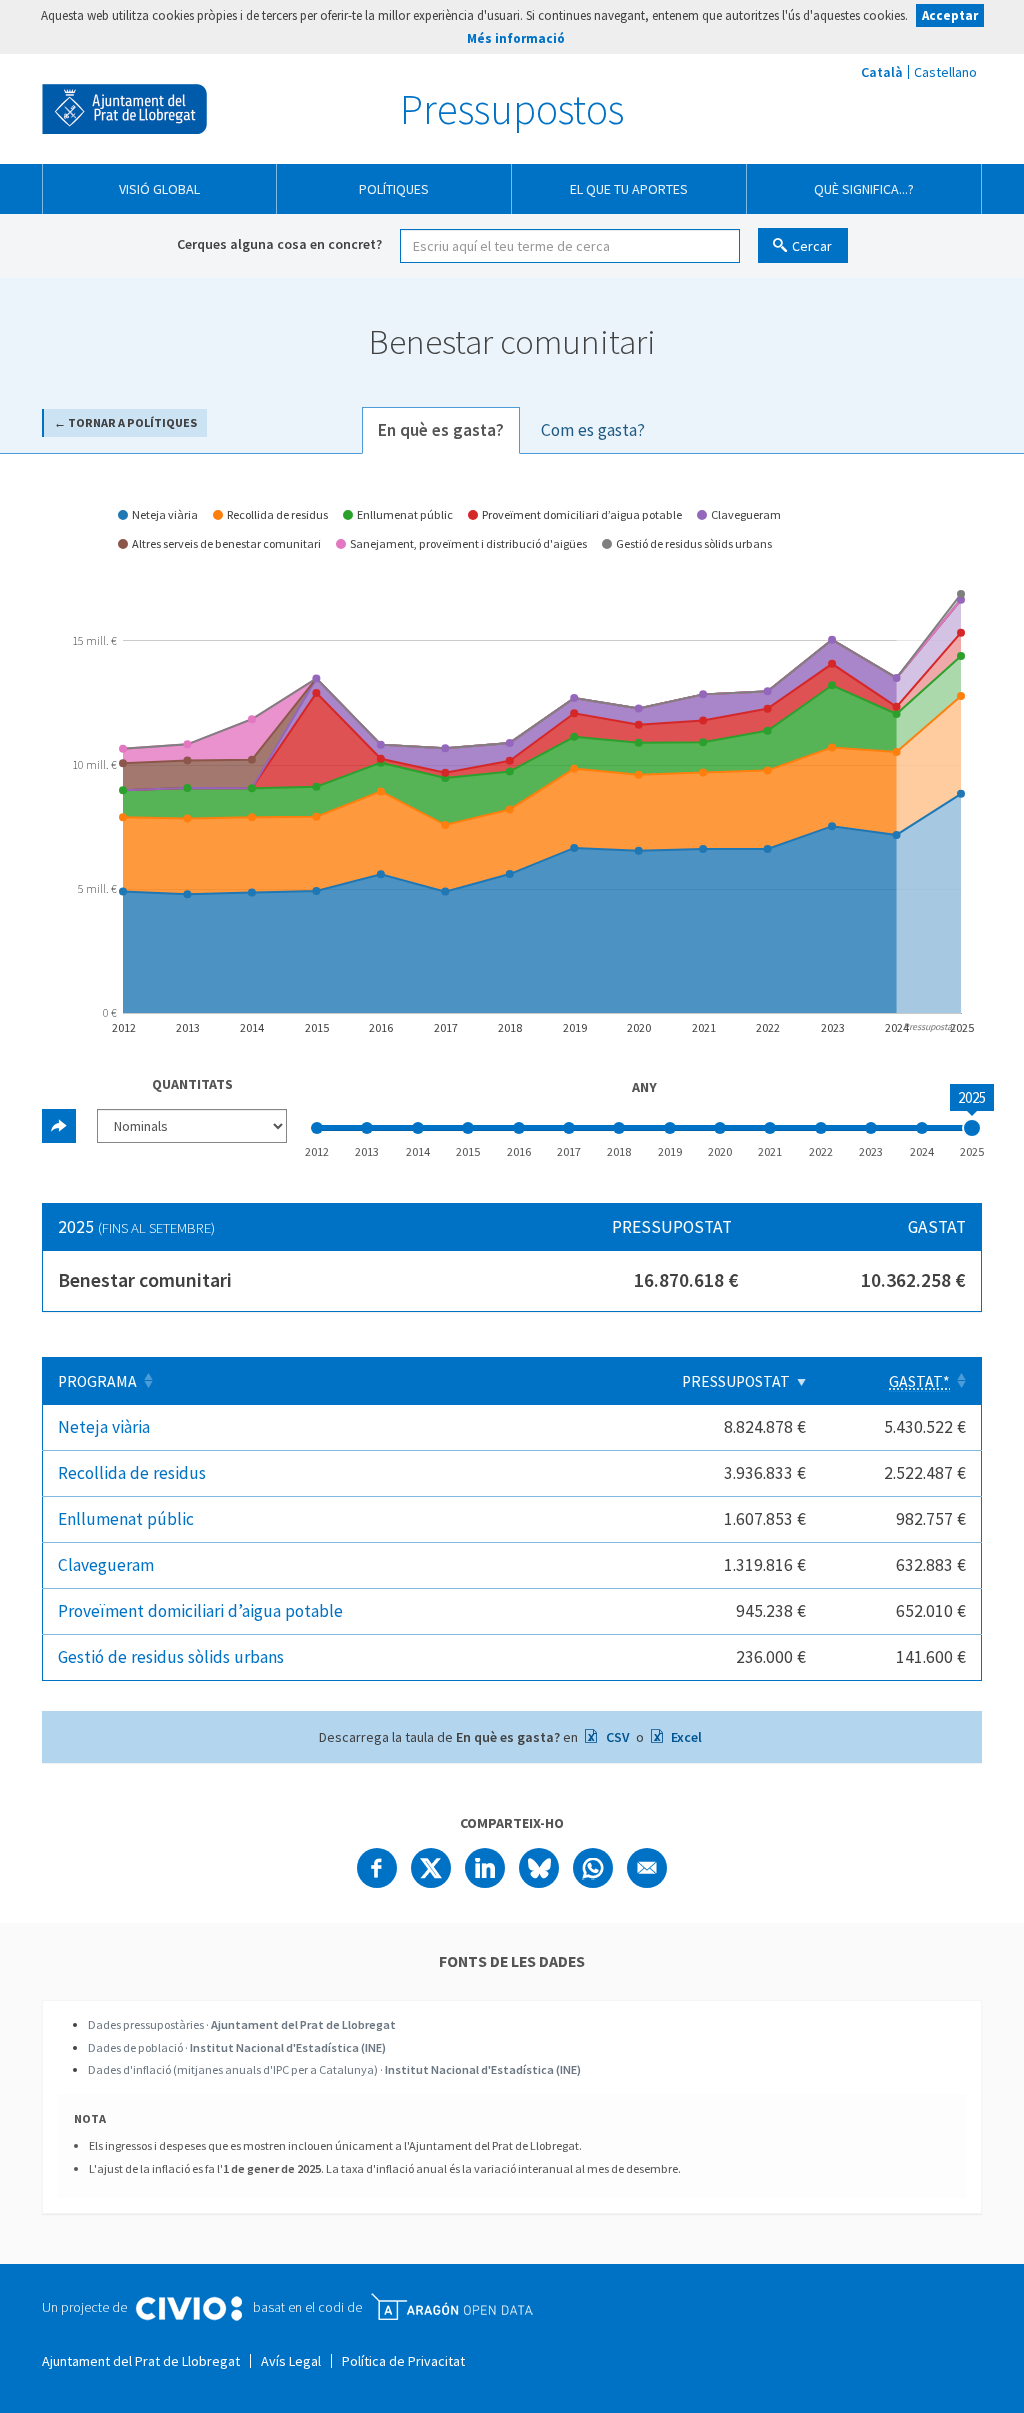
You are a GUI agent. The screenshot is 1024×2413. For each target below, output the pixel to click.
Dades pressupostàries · (242, 2024)
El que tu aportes (629, 189)
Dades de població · (237, 2047)
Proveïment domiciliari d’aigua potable (200, 1611)
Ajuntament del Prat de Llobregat (124, 109)
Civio (188, 2309)
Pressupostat (736, 1381)
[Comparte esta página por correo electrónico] (647, 1868)
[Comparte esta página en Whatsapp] (593, 1868)
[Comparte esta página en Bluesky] (539, 1868)
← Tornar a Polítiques (125, 422)
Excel (685, 1737)
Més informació (516, 38)
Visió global (159, 189)
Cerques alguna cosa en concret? (279, 244)
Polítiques (394, 189)
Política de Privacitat (403, 2361)
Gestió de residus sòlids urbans (171, 1657)
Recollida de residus (132, 1473)
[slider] (972, 1128)
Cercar (812, 246)
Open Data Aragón (451, 2307)
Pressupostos (512, 109)
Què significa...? (864, 189)
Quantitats (192, 1084)
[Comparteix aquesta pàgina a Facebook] (377, 1868)
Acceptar (950, 15)
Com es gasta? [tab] (593, 430)
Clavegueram (106, 1565)
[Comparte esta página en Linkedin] (485, 1868)
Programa (97, 1381)
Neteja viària (104, 1427)
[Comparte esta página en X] (431, 1868)
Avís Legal (291, 2361)
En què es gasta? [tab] (441, 430)
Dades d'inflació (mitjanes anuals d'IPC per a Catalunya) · (334, 2069)
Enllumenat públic (126, 1519)
